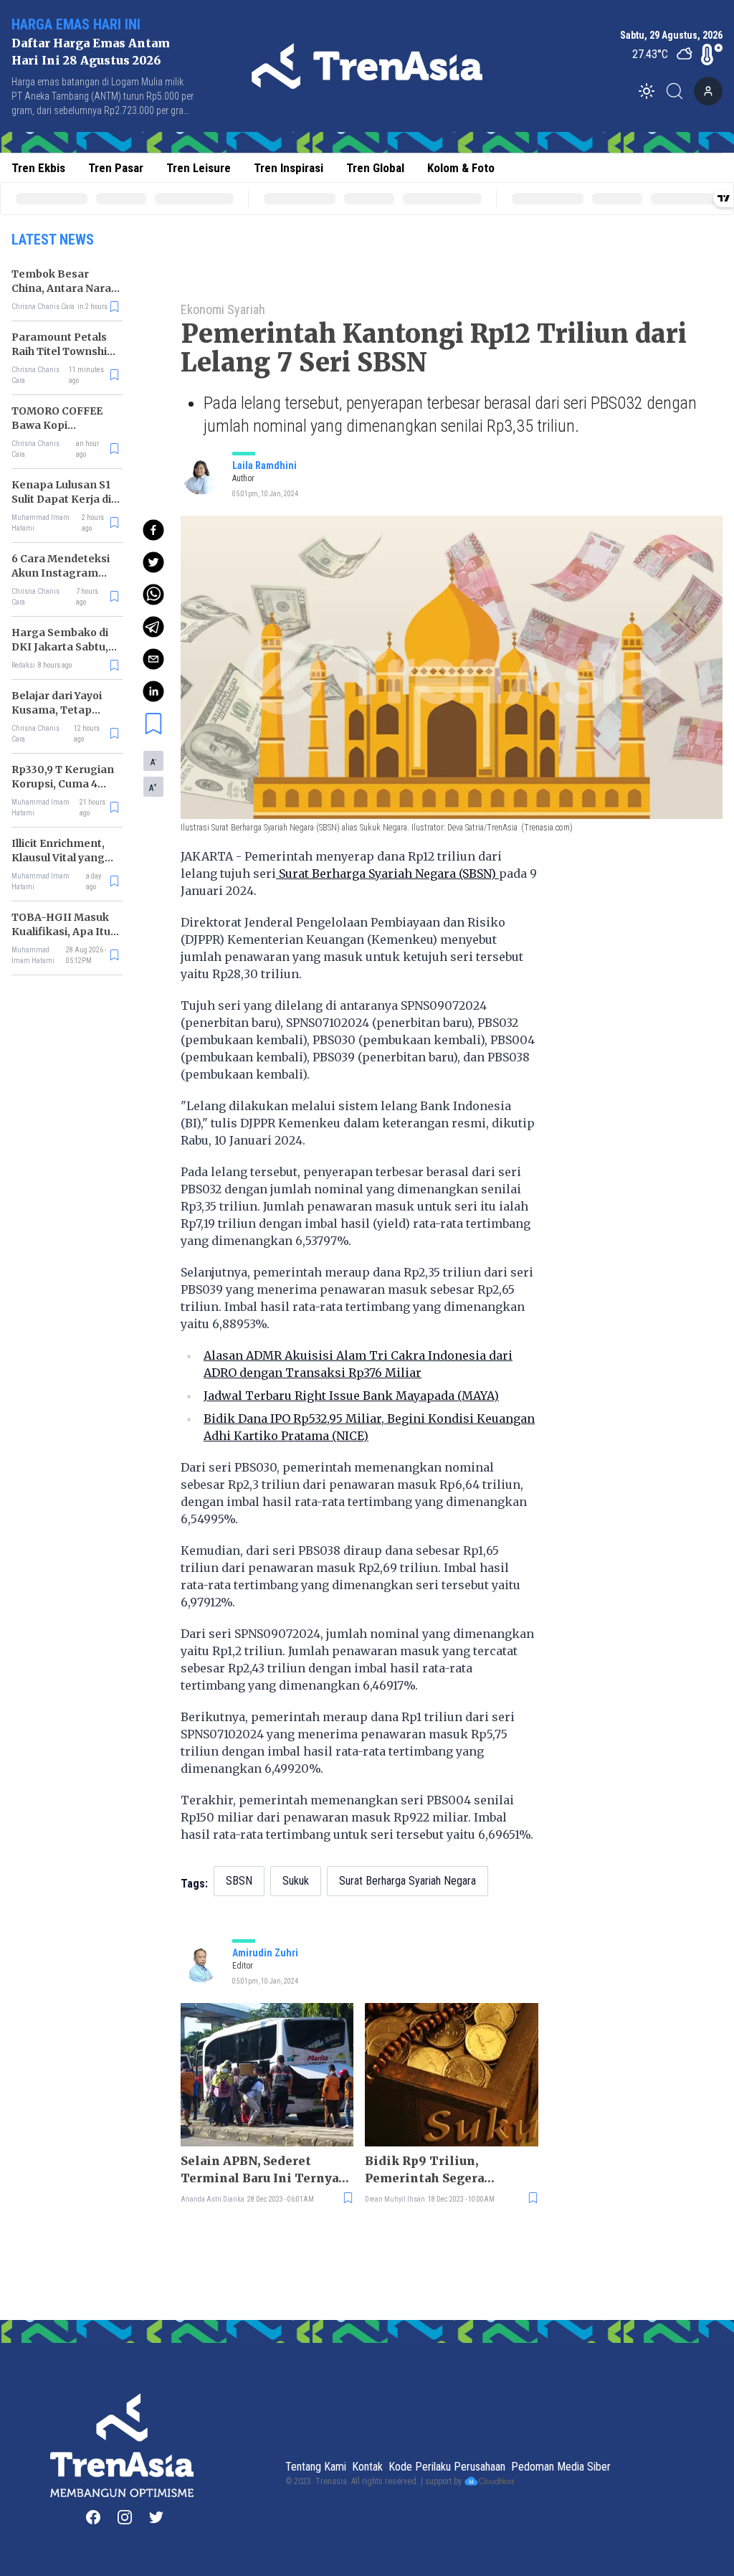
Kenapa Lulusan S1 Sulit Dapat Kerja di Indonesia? (61, 499)
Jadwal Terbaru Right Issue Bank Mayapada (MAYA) (351, 1396)
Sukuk (296, 1881)
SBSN (239, 1881)
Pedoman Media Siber (561, 2467)
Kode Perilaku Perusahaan (447, 2467)
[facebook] (153, 530)
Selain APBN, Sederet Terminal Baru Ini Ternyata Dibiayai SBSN (266, 2170)
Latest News (53, 240)
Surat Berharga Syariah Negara (407, 1881)
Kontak (367, 2467)
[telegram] (153, 627)
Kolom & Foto (461, 168)
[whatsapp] (153, 595)
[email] (153, 659)
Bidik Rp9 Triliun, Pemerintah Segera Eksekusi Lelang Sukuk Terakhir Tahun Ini (435, 2170)
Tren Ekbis (38, 168)
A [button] (153, 762)
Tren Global (375, 168)
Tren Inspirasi (289, 168)
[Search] (679, 91)
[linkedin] (153, 691)
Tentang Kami (316, 2467)
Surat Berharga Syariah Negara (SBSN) (387, 873)
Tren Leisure (199, 168)
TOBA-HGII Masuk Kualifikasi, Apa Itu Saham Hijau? (61, 932)
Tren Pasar (116, 168)
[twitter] (153, 562)
